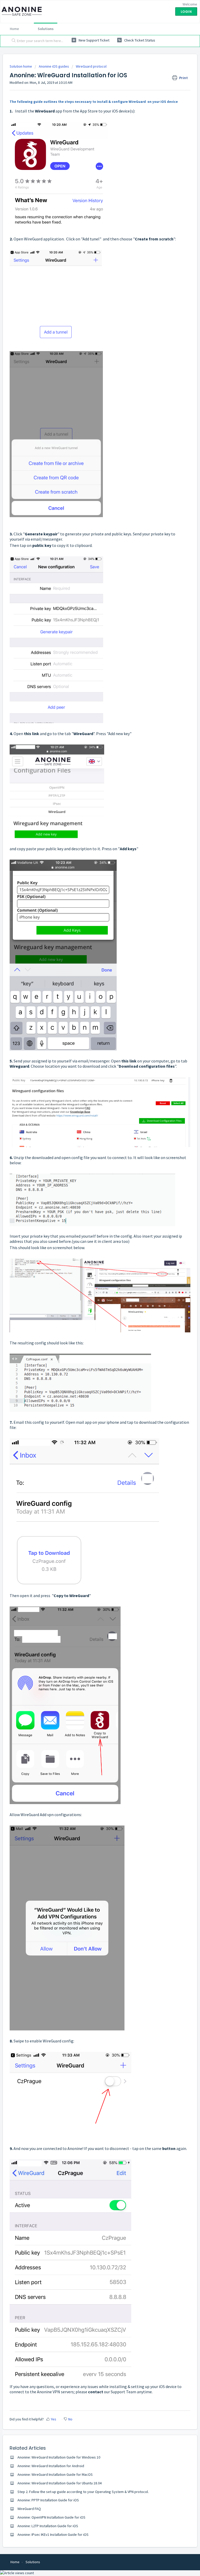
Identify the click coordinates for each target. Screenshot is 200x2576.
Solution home (21, 66)
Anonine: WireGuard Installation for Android (51, 2466)
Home (14, 29)
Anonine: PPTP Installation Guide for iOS (48, 2500)
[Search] (12, 41)
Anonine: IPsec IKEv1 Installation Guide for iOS (53, 2534)
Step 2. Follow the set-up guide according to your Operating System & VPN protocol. (83, 2492)
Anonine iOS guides (54, 66)
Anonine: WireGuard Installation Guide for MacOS (55, 2474)
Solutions (46, 29)
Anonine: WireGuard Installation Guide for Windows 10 (59, 2457)
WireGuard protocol (91, 66)
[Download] (90, 1330)
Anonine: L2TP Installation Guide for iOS (48, 2526)
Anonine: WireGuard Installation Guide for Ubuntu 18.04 (60, 2483)
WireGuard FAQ (29, 2509)
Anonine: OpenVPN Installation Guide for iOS (51, 2517)
